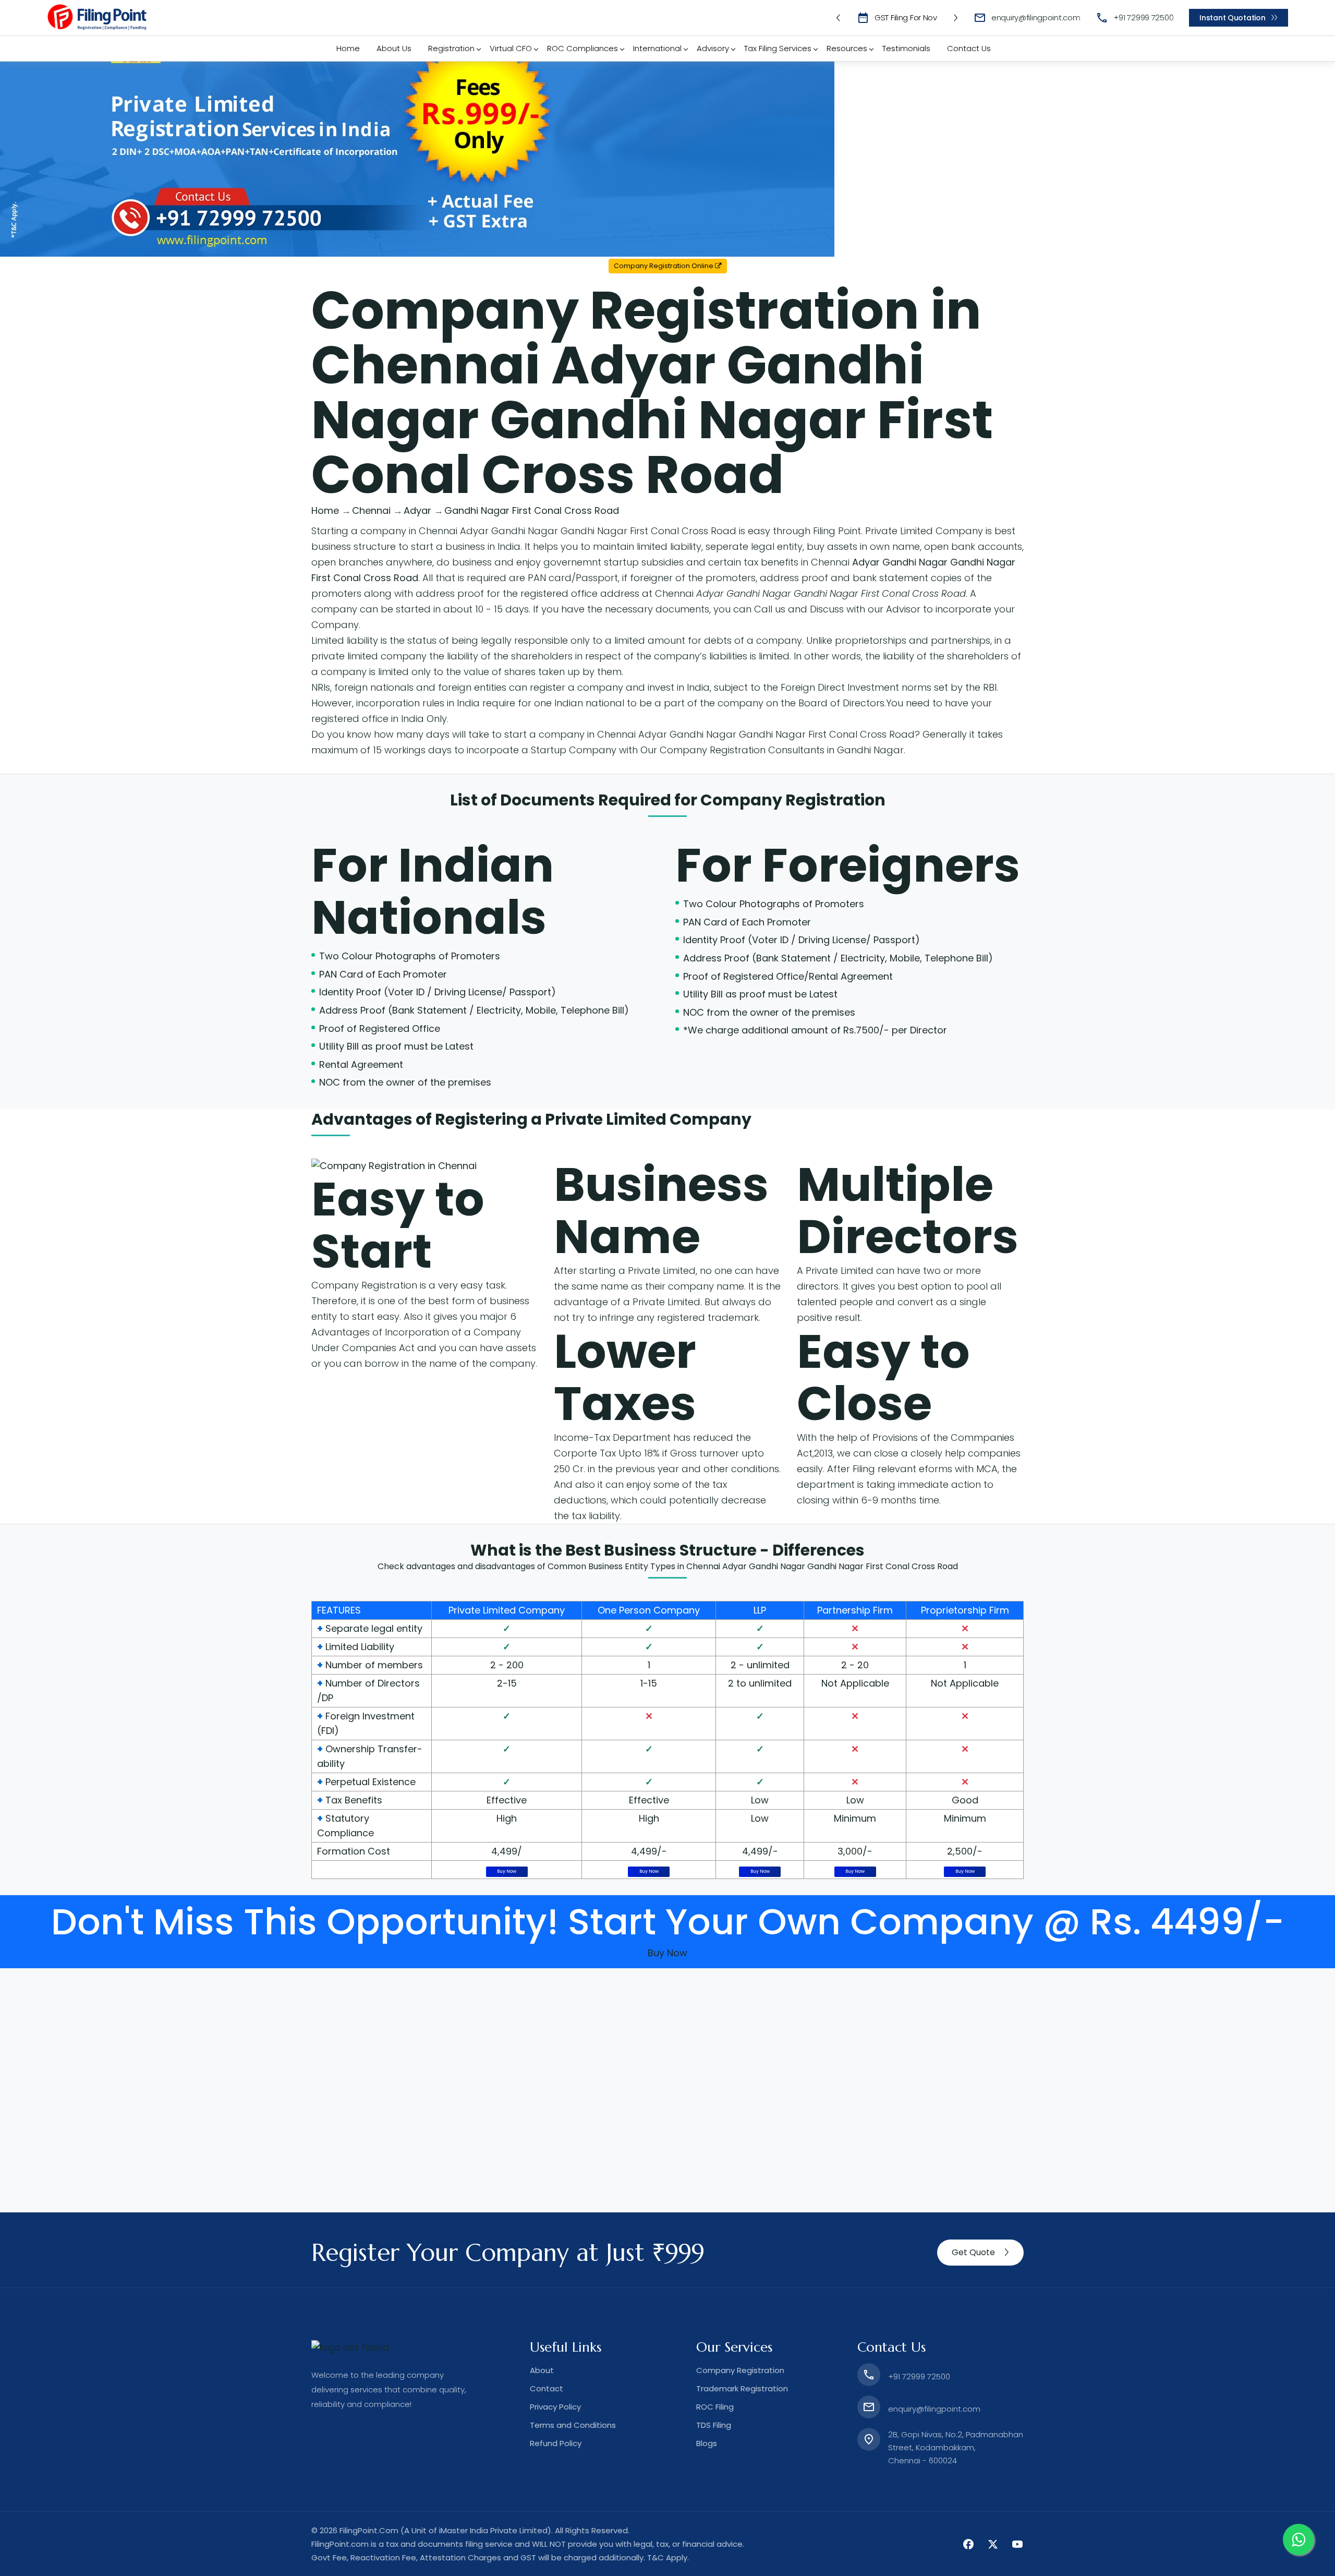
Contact (547, 2388)
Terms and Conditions (573, 2425)
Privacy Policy (555, 2407)
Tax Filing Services (778, 48)
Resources (847, 48)
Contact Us (969, 48)
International (657, 48)
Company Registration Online (664, 266)
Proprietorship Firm (965, 1610)
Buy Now (507, 1871)
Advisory (713, 48)
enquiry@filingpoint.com (1036, 17)
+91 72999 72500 (1143, 17)
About (542, 2370)
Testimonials (906, 48)
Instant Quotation (1232, 18)
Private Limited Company (507, 1610)
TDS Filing (714, 2425)
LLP (760, 1610)
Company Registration (793, 800)
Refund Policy (556, 2443)
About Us (394, 48)
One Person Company (649, 1610)
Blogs (707, 2443)
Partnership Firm (855, 1610)
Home (348, 48)
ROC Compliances (582, 48)
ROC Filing (715, 2407)
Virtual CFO (511, 48)
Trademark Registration (742, 2388)
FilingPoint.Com (369, 2530)
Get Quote (973, 2252)
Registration (451, 48)
